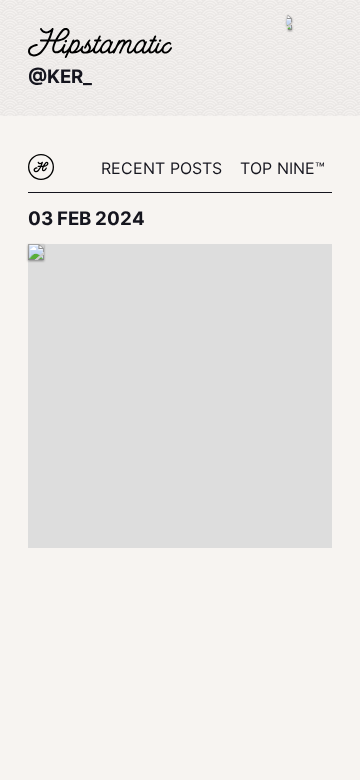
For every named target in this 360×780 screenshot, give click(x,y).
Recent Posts (161, 168)
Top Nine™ (282, 168)
